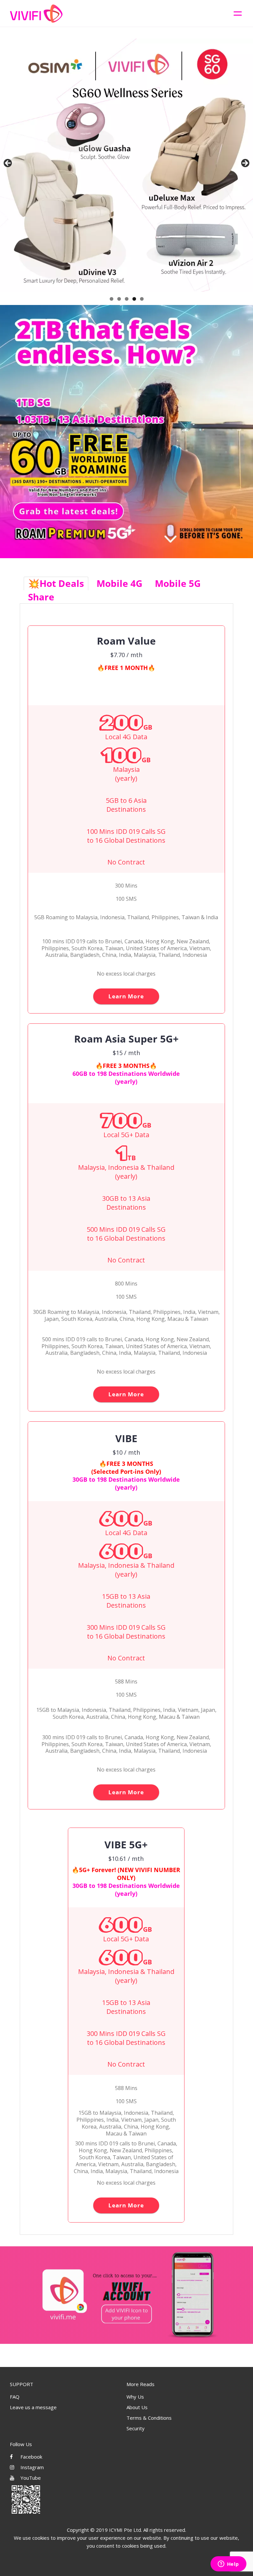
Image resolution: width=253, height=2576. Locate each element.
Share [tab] (41, 597)
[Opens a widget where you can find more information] (228, 2564)
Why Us (135, 2397)
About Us (137, 2407)
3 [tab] (127, 299)
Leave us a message (33, 2407)
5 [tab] (142, 299)
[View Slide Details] (126, 165)
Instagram (31, 2467)
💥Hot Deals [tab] (56, 583)
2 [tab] (119, 299)
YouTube (30, 2478)
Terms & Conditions (149, 2418)
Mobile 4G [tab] (119, 583)
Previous (8, 164)
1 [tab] (112, 299)
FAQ (15, 2397)
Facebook (31, 2457)
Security (136, 2428)
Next (245, 164)
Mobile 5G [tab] (178, 583)
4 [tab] (134, 299)
